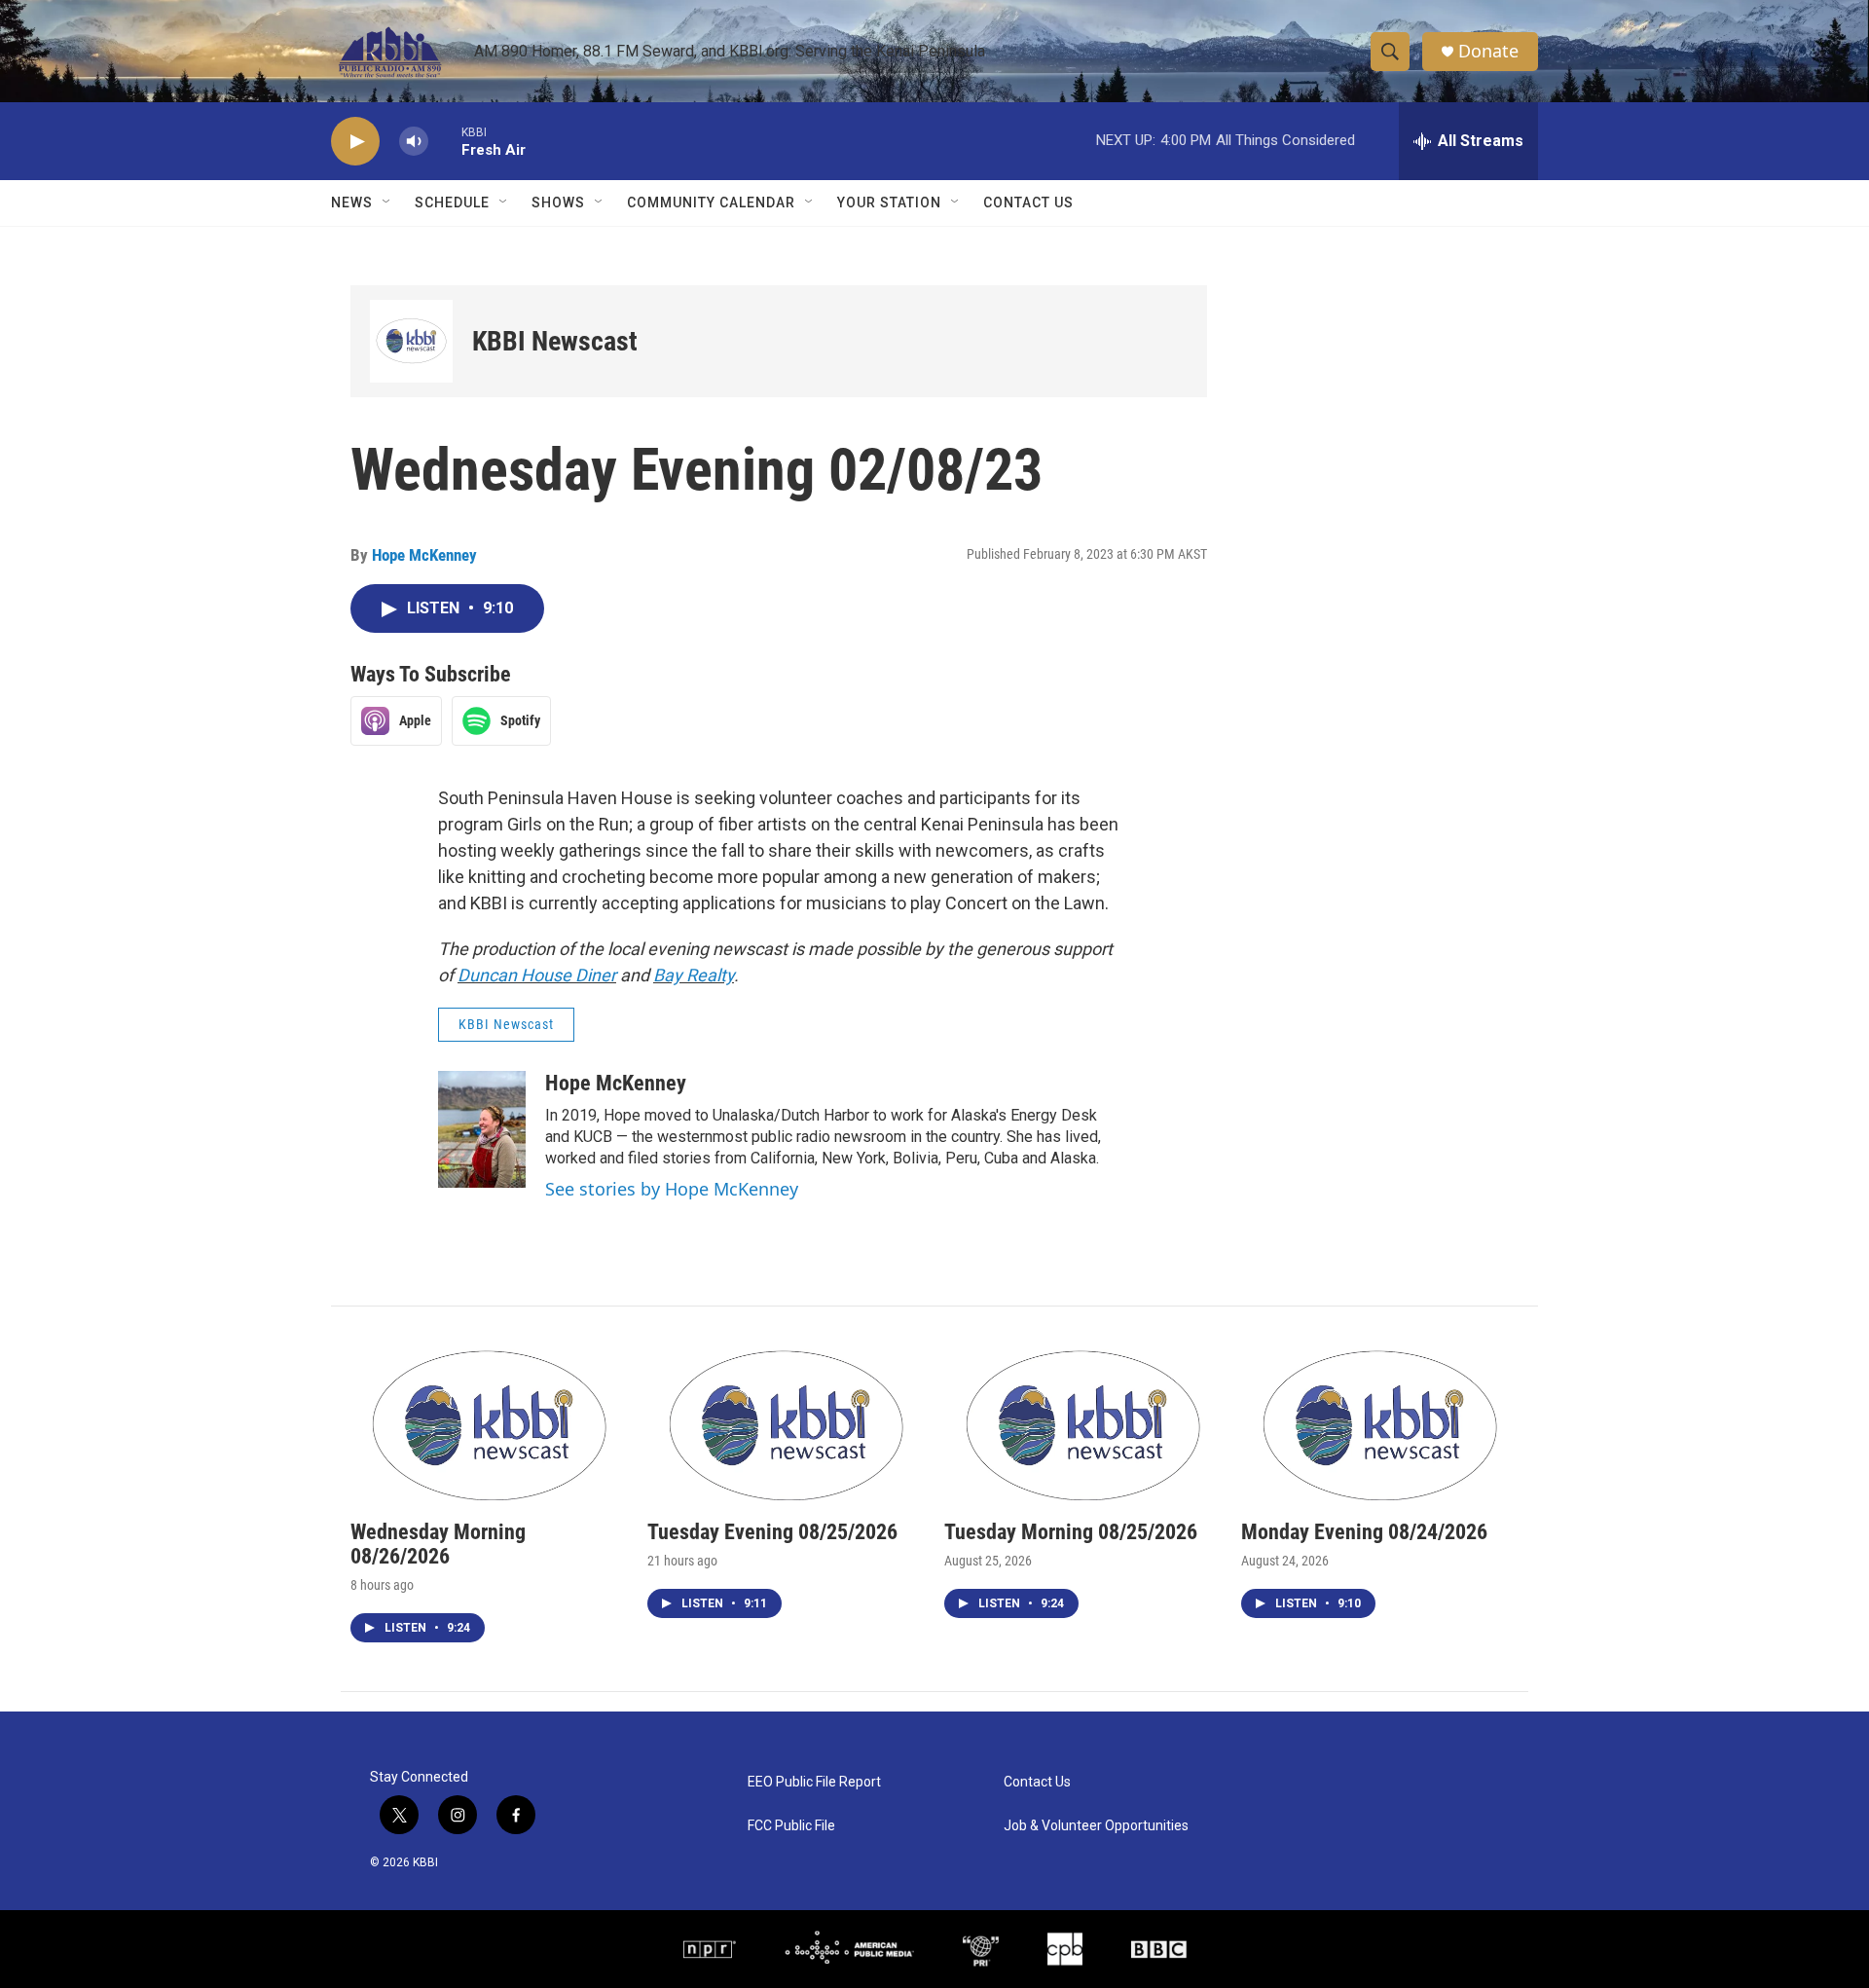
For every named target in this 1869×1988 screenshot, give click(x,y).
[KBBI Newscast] (411, 341)
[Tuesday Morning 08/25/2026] (1083, 1423)
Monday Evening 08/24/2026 (1364, 1532)
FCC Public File (791, 1826)
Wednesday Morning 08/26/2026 (438, 1544)
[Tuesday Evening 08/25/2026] (786, 1423)
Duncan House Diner (537, 975)
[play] (355, 142)
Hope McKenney (424, 555)
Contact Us (1028, 202)
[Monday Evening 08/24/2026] (1380, 1423)
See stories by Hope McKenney (672, 1189)
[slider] (445, 141)
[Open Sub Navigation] (387, 202)
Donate (1488, 51)
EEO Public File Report (814, 1782)
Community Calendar (711, 202)
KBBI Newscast (555, 341)
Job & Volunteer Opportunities (1096, 1826)
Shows (558, 202)
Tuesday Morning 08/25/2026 (1071, 1532)
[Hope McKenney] (482, 1129)
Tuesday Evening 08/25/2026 (772, 1532)
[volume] (414, 142)
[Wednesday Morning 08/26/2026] (489, 1423)
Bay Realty (694, 975)
